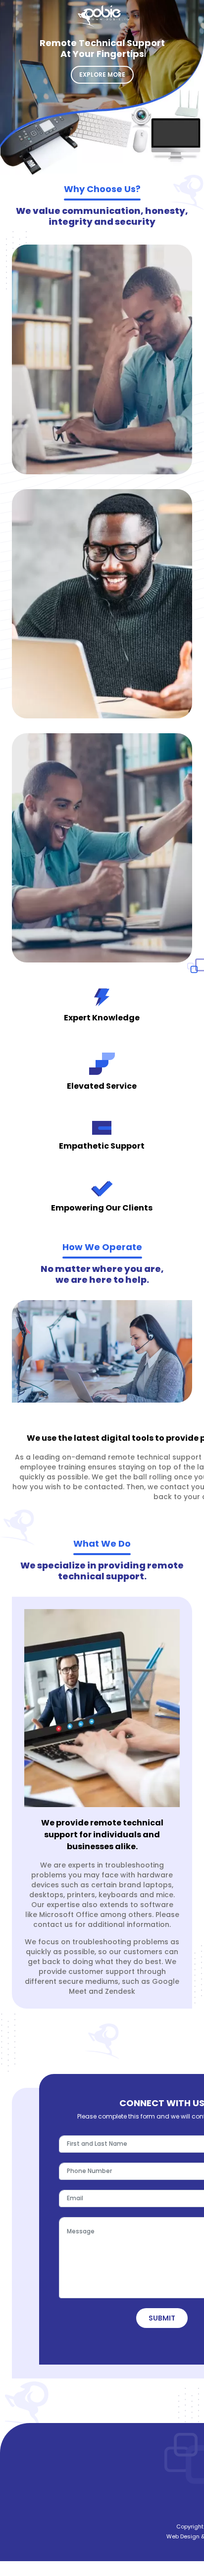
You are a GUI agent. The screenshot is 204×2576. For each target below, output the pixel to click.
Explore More (102, 75)
